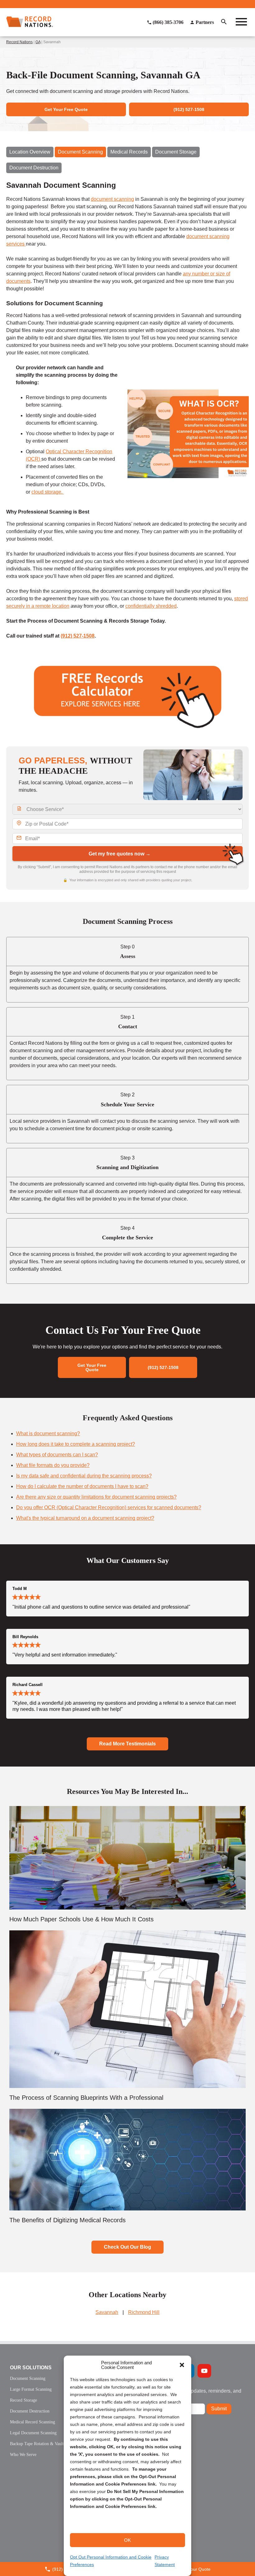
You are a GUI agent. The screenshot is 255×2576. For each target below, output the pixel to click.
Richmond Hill (144, 2312)
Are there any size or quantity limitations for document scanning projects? (96, 1497)
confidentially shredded (151, 606)
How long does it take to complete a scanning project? (76, 1444)
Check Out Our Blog (127, 2247)
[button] (182, 2365)
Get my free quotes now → (120, 854)
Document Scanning (80, 152)
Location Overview (30, 152)
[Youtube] (204, 2371)
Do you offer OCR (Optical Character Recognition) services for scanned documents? (109, 1507)
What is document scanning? (48, 1433)
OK (127, 2540)
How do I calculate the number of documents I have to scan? (82, 1486)
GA (38, 42)
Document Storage (176, 152)
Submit (219, 2409)
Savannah (107, 2312)
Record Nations (19, 42)
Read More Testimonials (127, 1744)
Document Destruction (34, 168)
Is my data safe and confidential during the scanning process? (84, 1476)
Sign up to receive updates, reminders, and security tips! (194, 2393)
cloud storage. (48, 492)
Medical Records (129, 152)
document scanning (112, 199)
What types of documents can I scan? (57, 1455)
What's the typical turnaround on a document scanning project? (85, 1518)
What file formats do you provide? (53, 1465)
